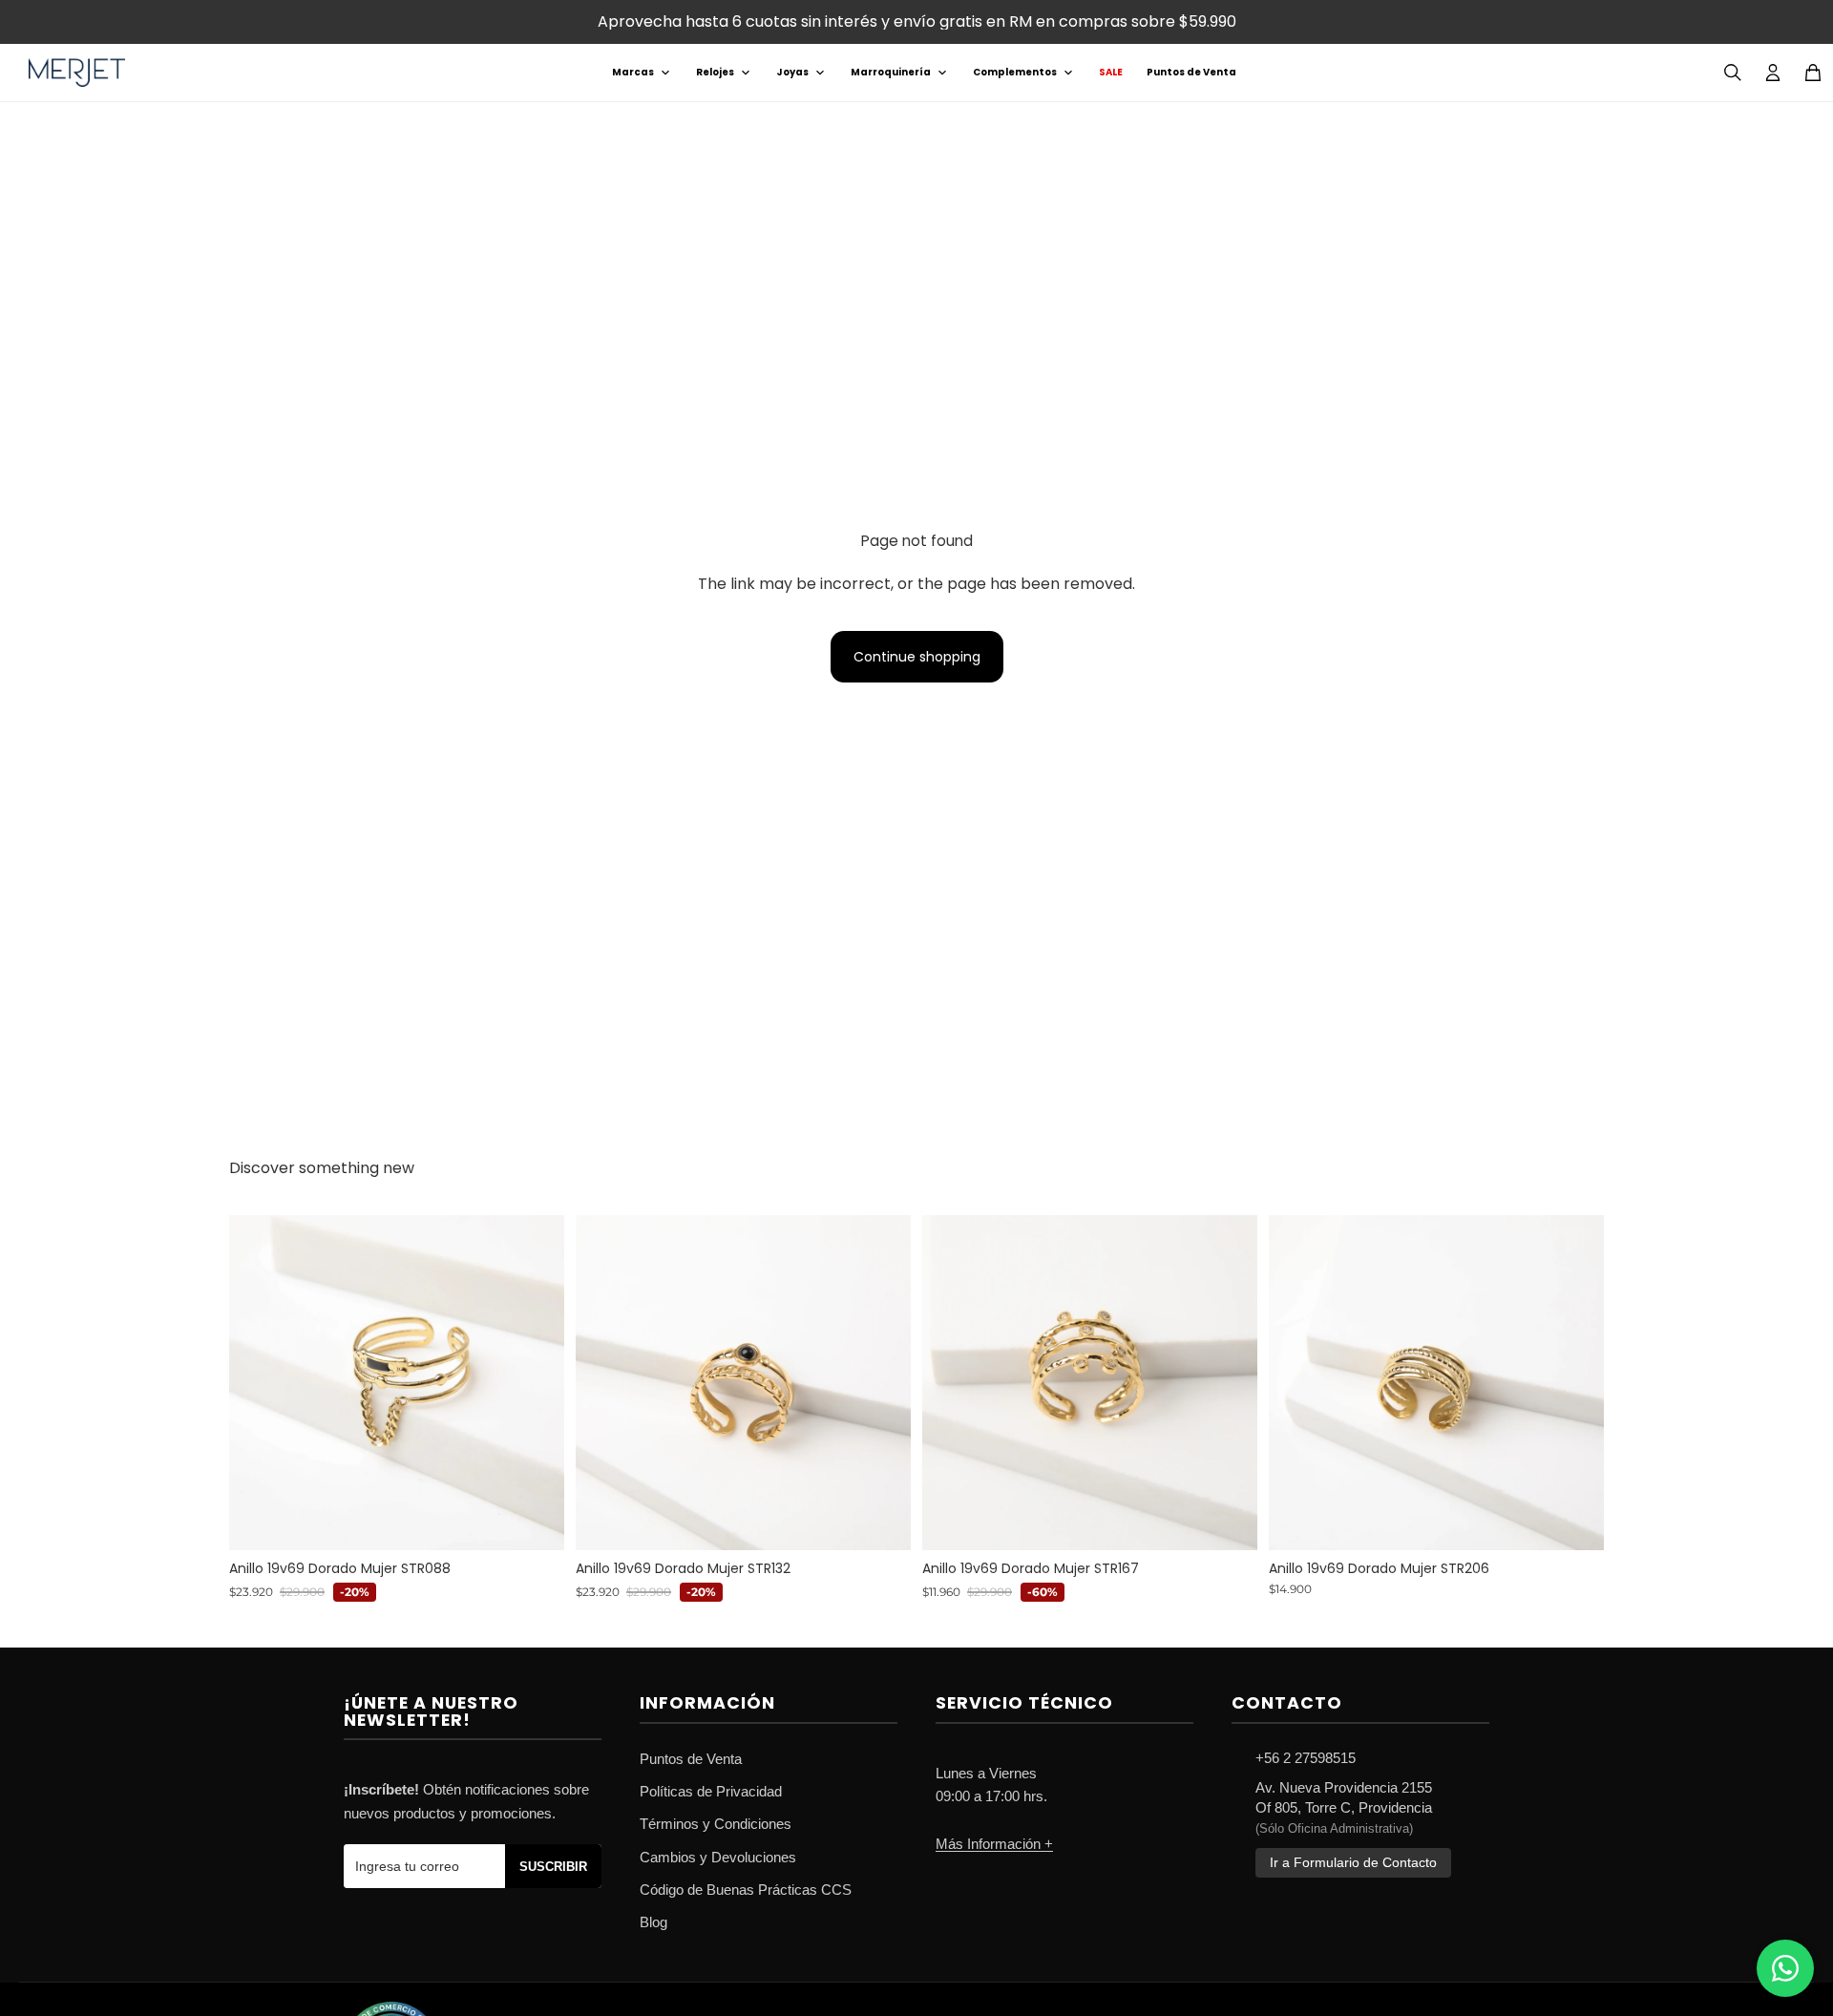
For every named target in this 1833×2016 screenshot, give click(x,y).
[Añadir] (535, 1521)
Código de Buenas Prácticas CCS (746, 1890)
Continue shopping (917, 657)
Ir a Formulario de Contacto (1353, 1863)
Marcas (633, 72)
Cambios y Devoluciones (718, 1857)
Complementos (1015, 72)
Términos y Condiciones (716, 1824)
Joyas (792, 72)
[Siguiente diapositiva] (536, 1382)
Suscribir (553, 1867)
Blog (653, 1922)
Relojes (715, 72)
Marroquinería (891, 72)
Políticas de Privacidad (711, 1791)
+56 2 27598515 (1306, 1758)
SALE (1111, 72)
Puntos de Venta (1191, 72)
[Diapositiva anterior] (258, 1382)
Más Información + (994, 1844)
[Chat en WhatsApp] (1785, 1968)
